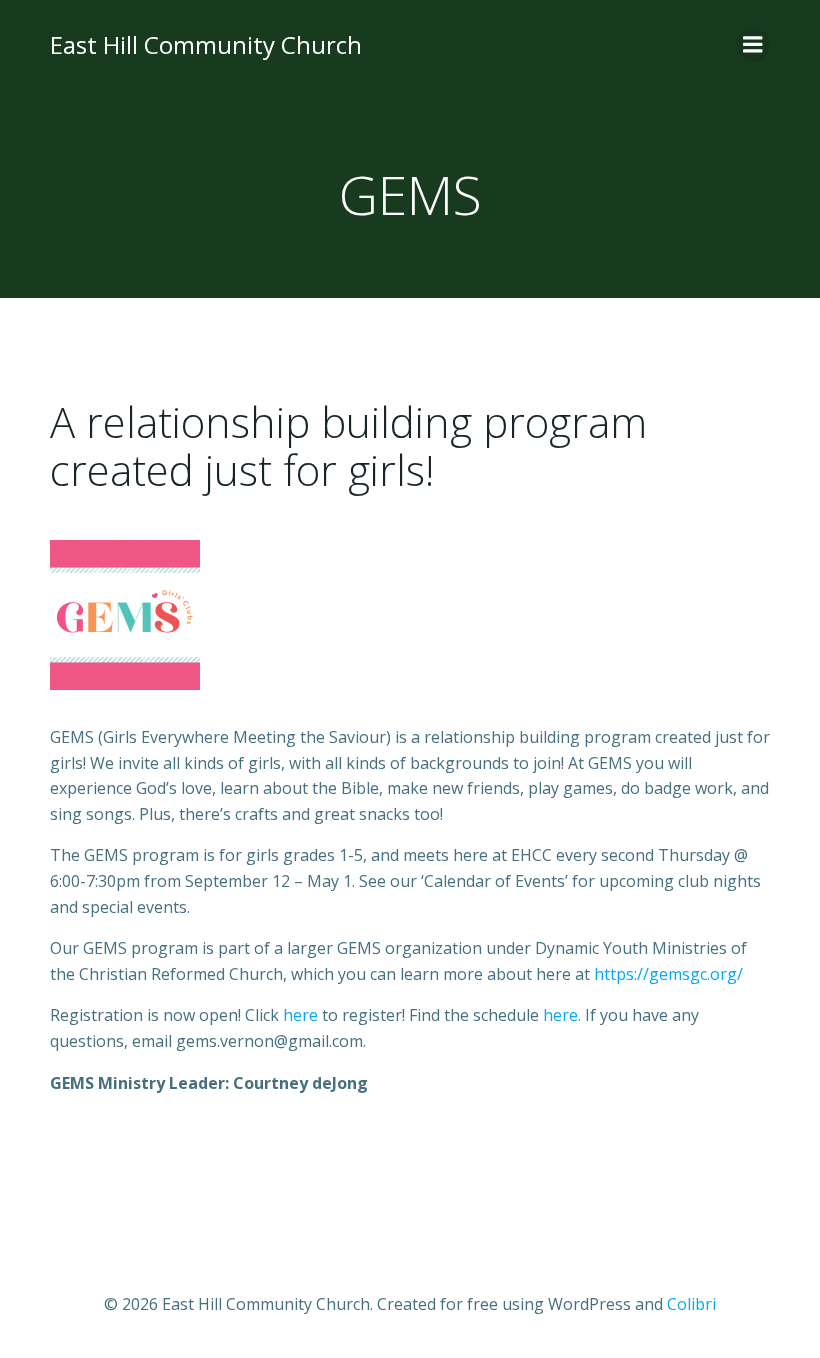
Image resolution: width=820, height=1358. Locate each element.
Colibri (691, 1304)
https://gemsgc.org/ (668, 974)
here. (562, 1015)
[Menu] (753, 45)
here (300, 1015)
